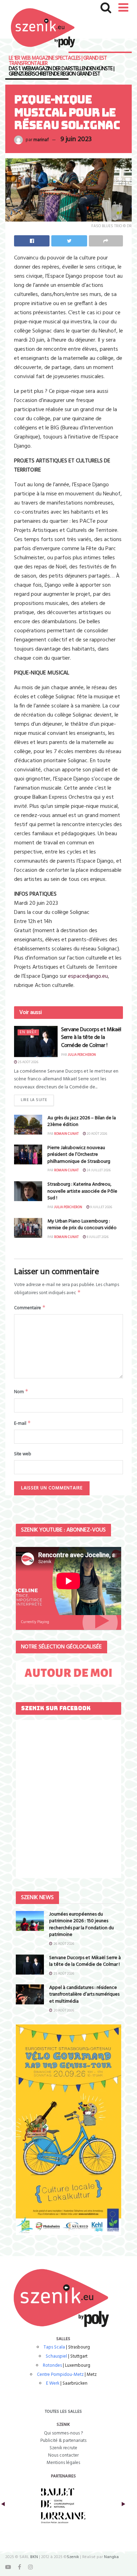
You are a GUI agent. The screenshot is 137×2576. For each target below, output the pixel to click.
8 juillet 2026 (97, 1237)
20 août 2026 (97, 1134)
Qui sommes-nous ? (63, 2433)
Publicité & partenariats (63, 2441)
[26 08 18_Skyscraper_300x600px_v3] (68, 2130)
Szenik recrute (63, 2448)
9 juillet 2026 (101, 1207)
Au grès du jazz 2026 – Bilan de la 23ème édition (82, 1122)
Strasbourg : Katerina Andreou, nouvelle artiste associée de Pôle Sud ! (82, 1191)
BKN (34, 2557)
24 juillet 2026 (98, 1170)
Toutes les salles (63, 2412)
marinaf (41, 140)
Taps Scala (54, 2347)
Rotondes (52, 2366)
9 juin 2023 (76, 139)
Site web (23, 1454)
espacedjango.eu (88, 976)
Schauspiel (56, 2356)
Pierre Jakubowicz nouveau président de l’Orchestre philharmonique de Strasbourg (79, 1155)
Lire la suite (34, 1100)
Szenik (73, 2557)
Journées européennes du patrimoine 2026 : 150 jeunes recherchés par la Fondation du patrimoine (81, 1925)
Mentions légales (63, 2463)
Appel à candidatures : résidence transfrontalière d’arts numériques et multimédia (84, 1995)
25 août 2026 (28, 1062)
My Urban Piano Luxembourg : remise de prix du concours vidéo (82, 1225)
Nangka (111, 2557)
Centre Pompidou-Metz (60, 2375)
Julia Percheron (82, 1055)
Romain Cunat (66, 1134)
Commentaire (30, 1308)
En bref (28, 1032)
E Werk (53, 2383)
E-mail (22, 1423)
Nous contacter (63, 2455)
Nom (21, 1392)
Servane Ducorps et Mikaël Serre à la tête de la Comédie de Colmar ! (91, 1038)
